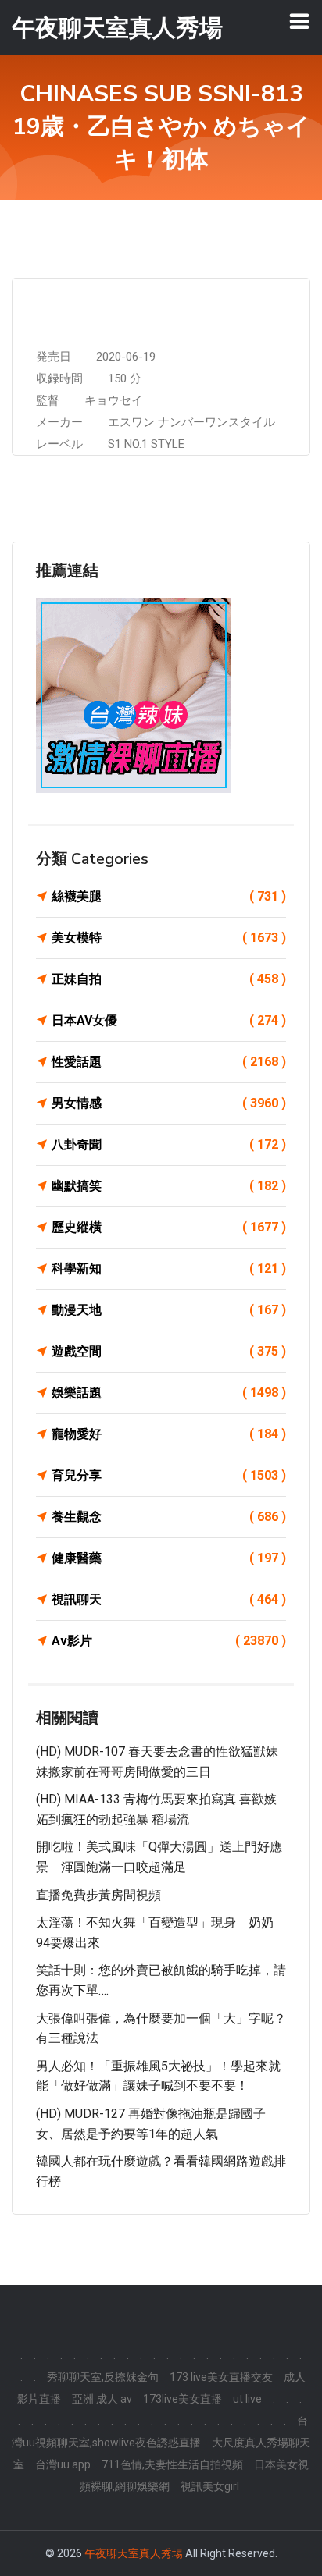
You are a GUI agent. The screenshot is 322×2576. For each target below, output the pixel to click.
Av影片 (169, 1641)
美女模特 (169, 938)
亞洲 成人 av (102, 2399)
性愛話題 (169, 1062)
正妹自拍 (169, 979)
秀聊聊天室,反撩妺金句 (103, 2377)
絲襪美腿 (169, 896)
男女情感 (169, 1103)
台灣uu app (63, 2464)
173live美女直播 (182, 2399)
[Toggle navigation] (299, 21)
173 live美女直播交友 (221, 2377)
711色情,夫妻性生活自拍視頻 (172, 2464)
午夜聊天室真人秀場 (134, 2553)
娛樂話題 (169, 1393)
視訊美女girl (210, 2486)
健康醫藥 (169, 1558)
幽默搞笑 (169, 1186)
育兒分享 (169, 1475)
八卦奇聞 (169, 1144)
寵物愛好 (169, 1434)
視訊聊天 (169, 1599)
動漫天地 (169, 1310)
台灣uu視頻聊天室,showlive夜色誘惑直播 (160, 2432)
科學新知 (169, 1268)
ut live (247, 2399)
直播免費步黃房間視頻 (98, 1895)
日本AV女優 (169, 1020)
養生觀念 (169, 1517)
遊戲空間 (169, 1351)
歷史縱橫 (169, 1227)
